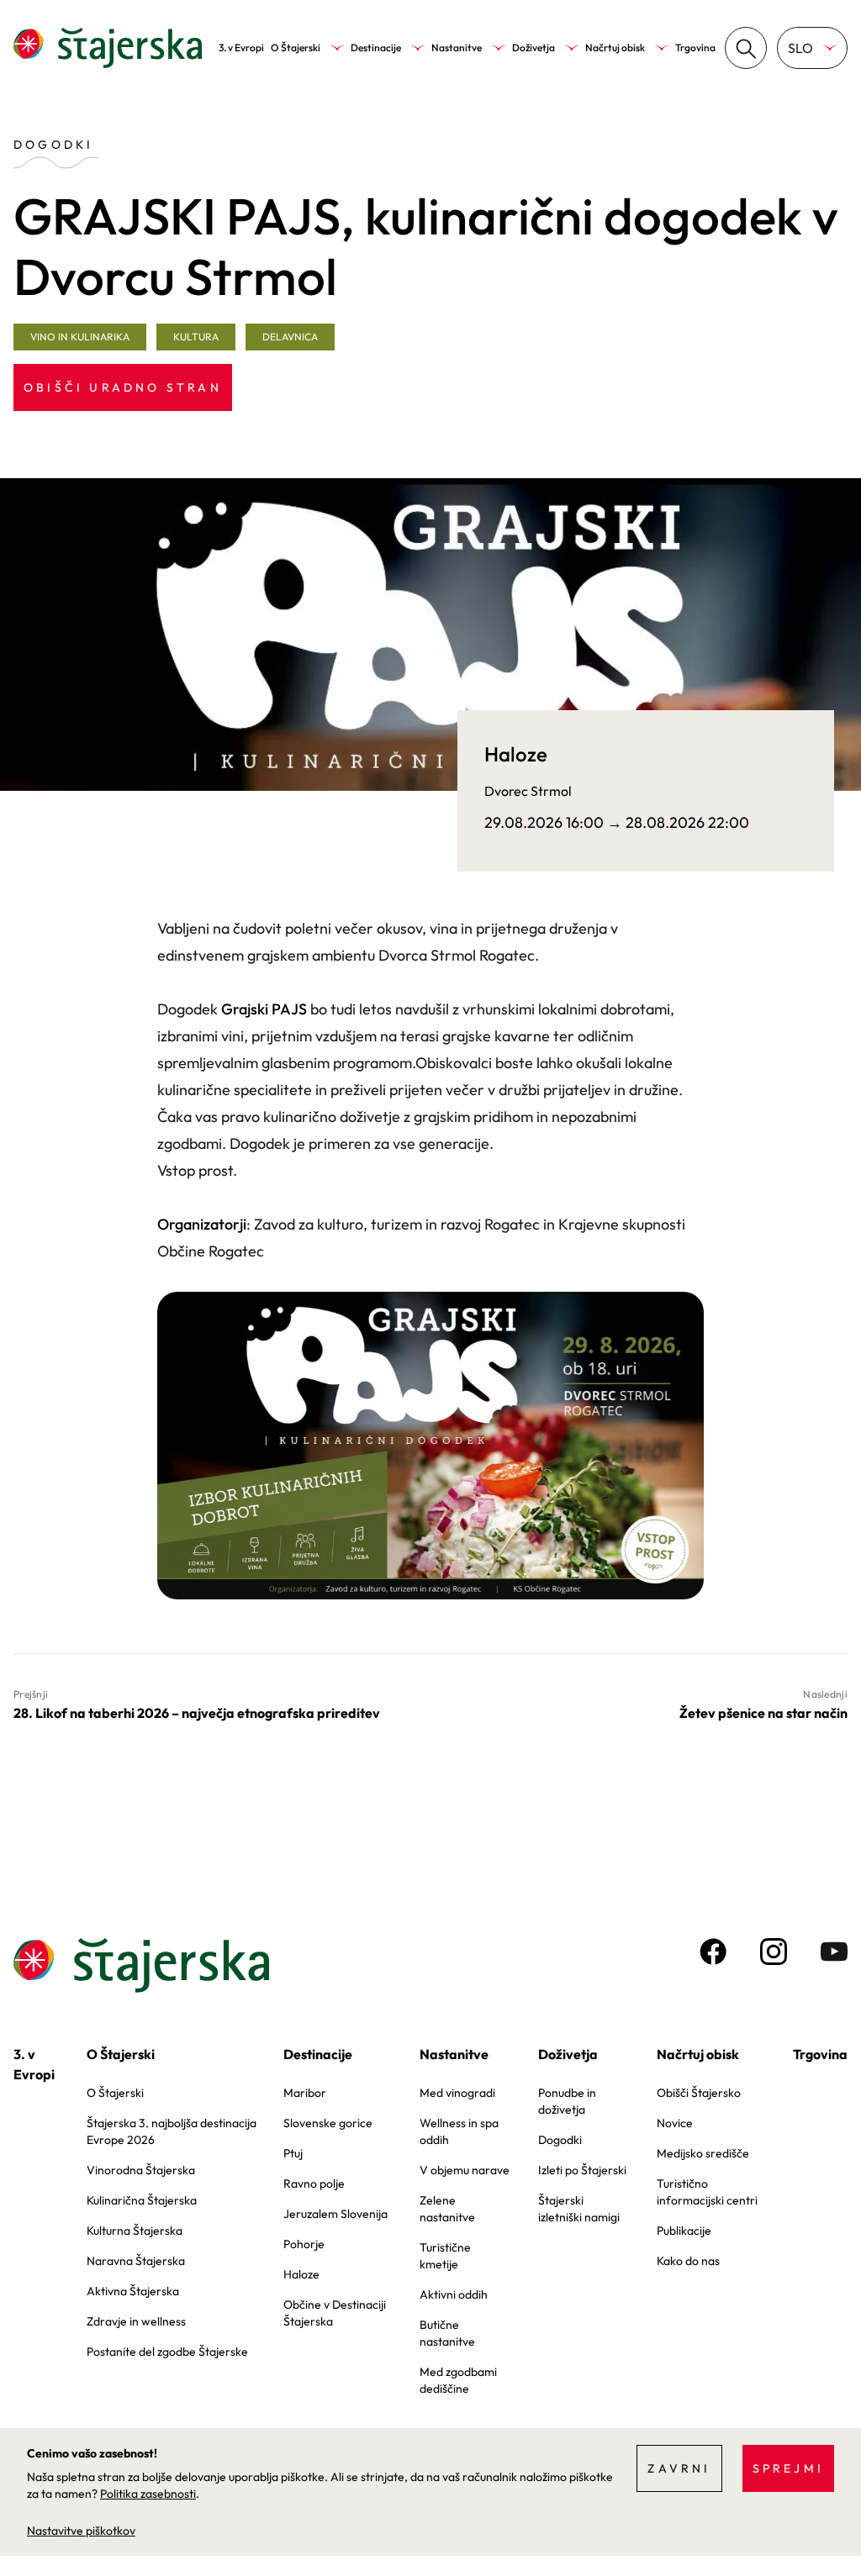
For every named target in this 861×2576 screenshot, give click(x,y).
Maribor (305, 2093)
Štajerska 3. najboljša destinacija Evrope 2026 (172, 2131)
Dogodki (560, 2140)
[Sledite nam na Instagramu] (774, 1952)
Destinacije (376, 47)
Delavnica (290, 337)
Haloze (301, 2274)
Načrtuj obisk (615, 47)
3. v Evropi (241, 47)
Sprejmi (788, 2468)
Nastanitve (457, 47)
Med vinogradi (457, 2093)
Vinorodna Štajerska (141, 2170)
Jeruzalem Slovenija (335, 2214)
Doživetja (534, 47)
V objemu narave (465, 2170)
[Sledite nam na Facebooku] (713, 1952)
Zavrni (679, 2468)
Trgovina (695, 47)
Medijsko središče (703, 2153)
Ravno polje (314, 2184)
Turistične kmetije (445, 2256)
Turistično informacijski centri (707, 2192)
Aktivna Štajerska (133, 2291)
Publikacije (684, 2231)
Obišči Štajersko (699, 2093)
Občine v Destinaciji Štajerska (335, 2313)
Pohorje (304, 2244)
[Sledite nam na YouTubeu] (834, 1952)
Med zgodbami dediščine (458, 2380)
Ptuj (293, 2153)
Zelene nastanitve (447, 2209)
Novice (675, 2123)
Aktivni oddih (454, 2294)
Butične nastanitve (447, 2333)
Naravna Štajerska (136, 2261)
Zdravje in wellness (136, 2321)
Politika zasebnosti (148, 2494)
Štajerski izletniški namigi (579, 2209)
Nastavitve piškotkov (81, 2531)
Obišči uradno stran (123, 387)
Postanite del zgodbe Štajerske (167, 2352)
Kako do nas (688, 2261)
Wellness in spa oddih (459, 2131)
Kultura (196, 337)
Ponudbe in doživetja (567, 2101)
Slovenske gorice (328, 2123)
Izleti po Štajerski (582, 2170)
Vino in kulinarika (80, 337)
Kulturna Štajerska (135, 2231)
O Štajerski (296, 47)
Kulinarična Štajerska (142, 2200)
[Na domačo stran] (108, 48)
